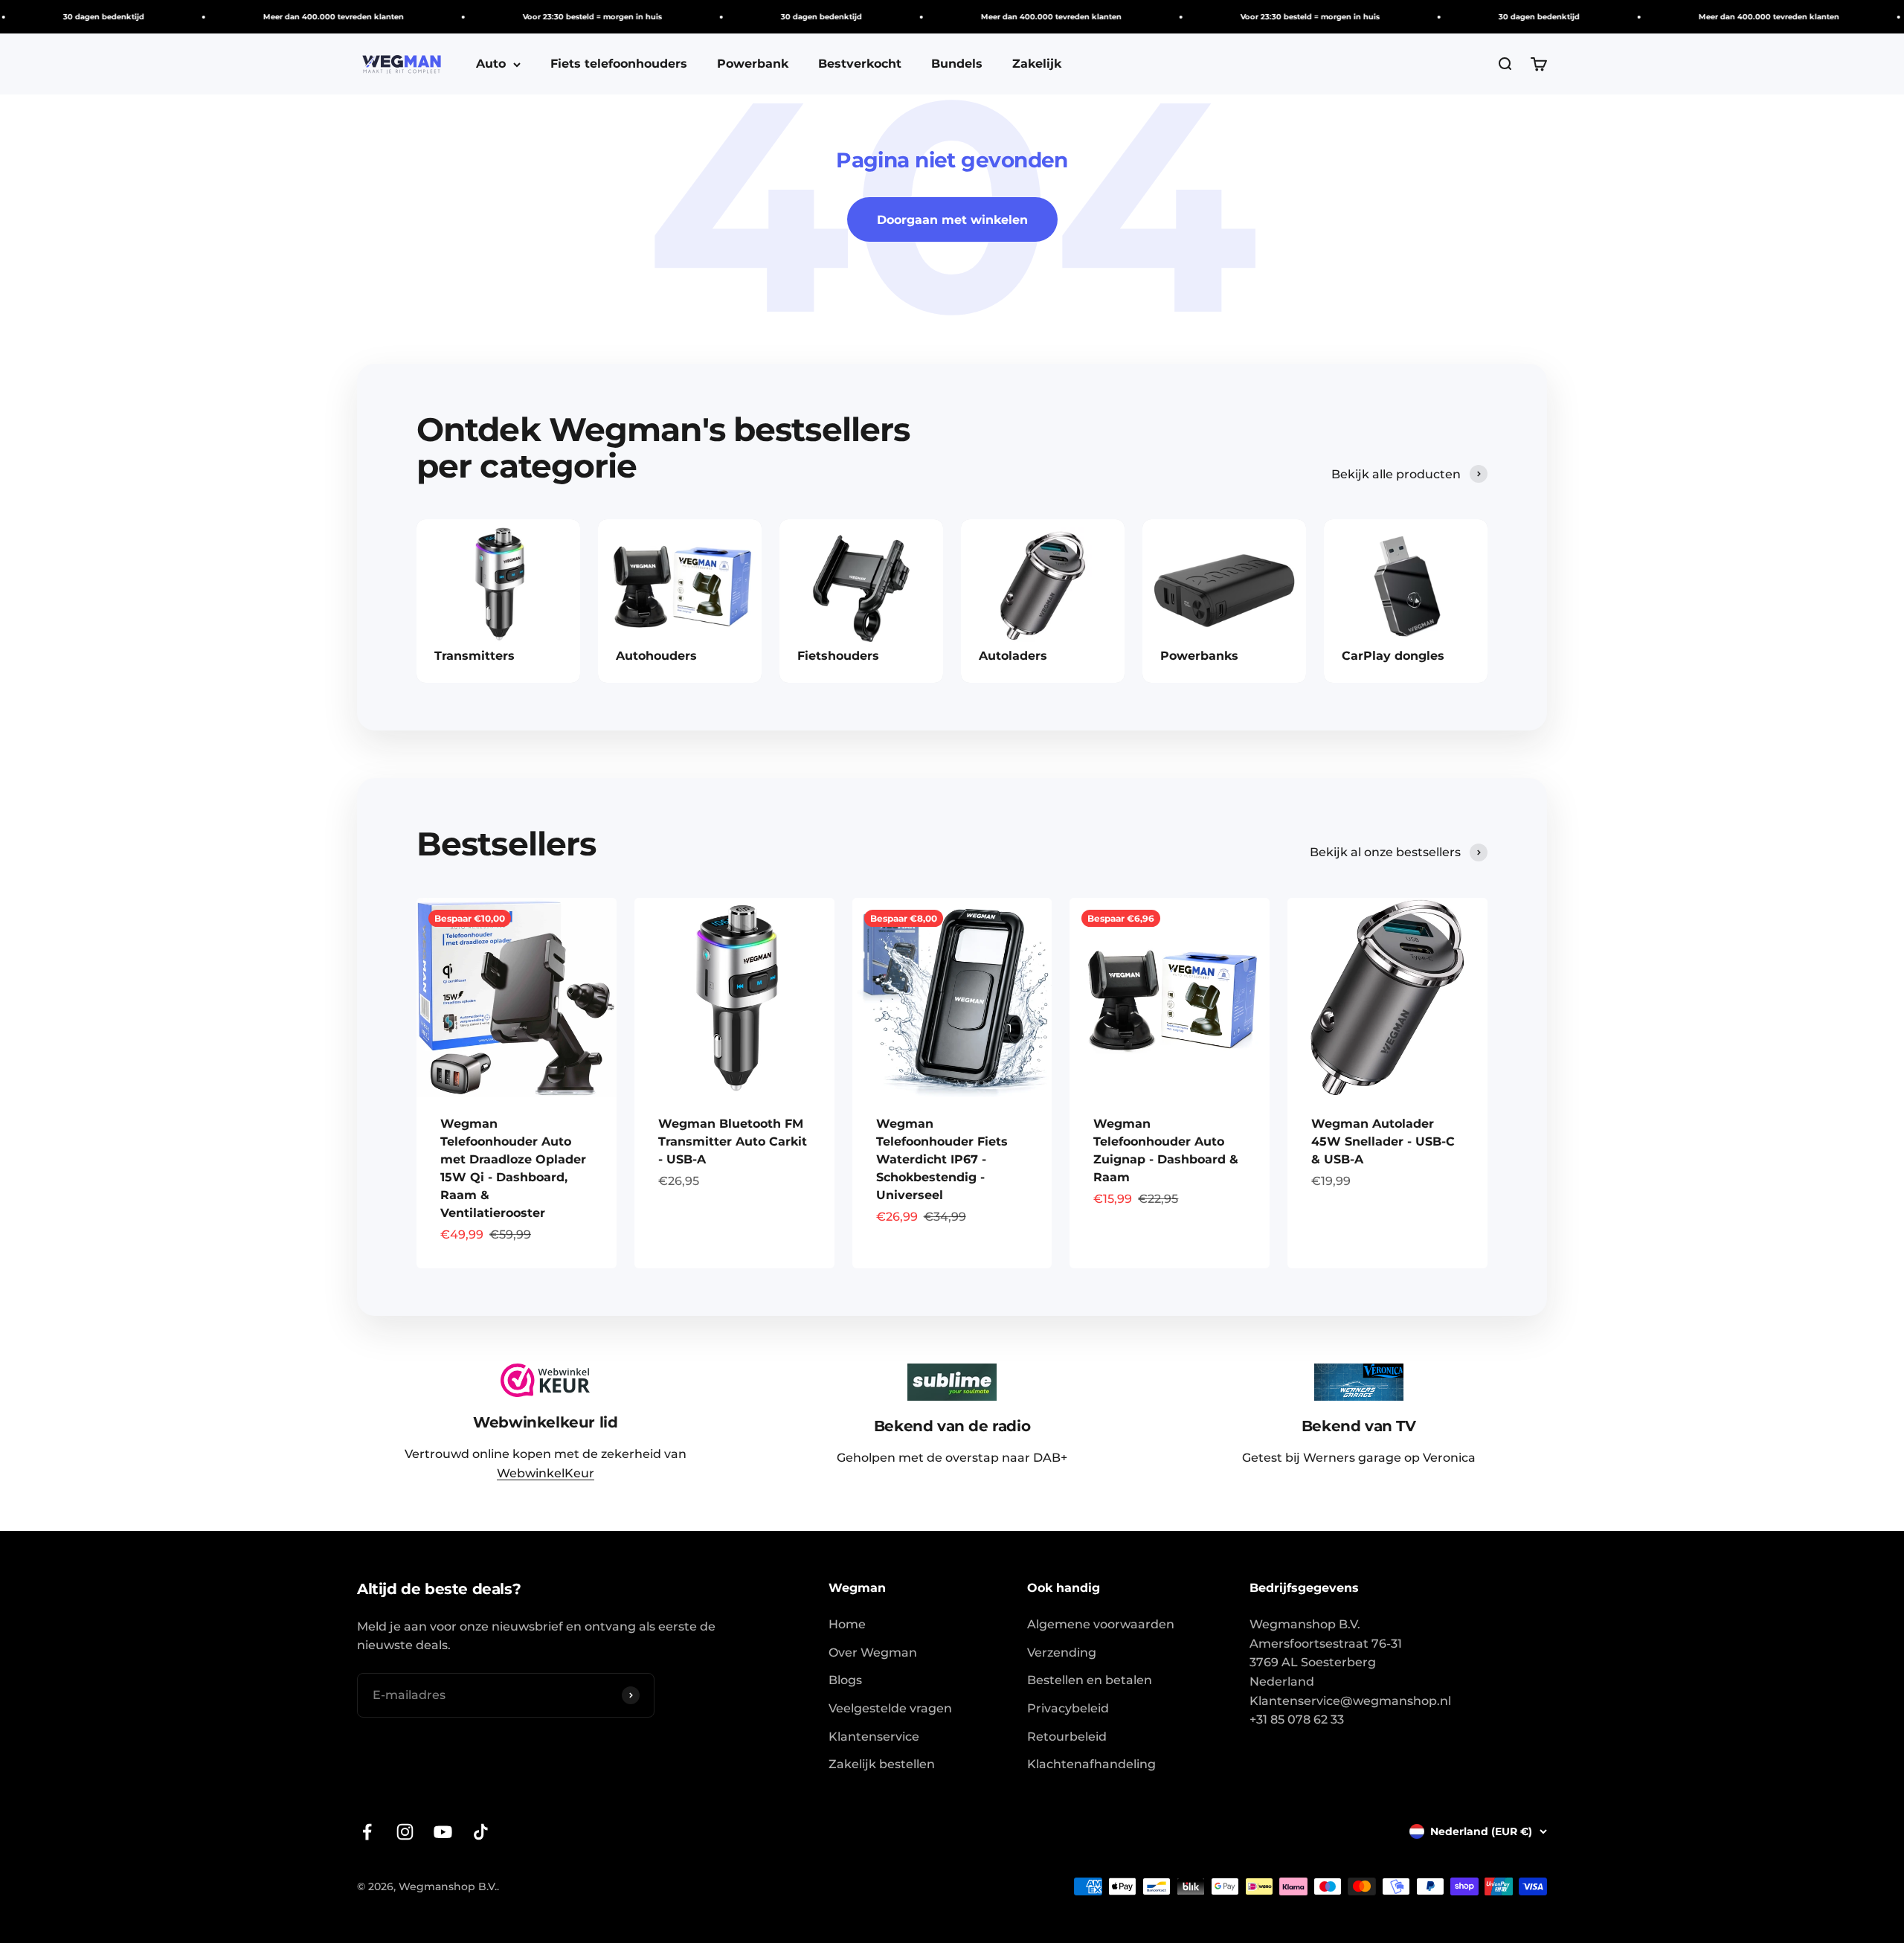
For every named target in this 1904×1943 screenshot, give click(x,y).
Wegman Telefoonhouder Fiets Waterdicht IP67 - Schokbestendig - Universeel (942, 1159)
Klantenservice (874, 1737)
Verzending (1062, 1653)
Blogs (845, 1680)
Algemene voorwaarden (1101, 1624)
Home (847, 1624)
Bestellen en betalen (1090, 1680)
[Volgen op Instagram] (405, 1832)
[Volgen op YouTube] (443, 1832)
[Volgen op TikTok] (481, 1832)
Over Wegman (873, 1653)
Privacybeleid (1068, 1708)
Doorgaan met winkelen (952, 220)
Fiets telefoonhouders (619, 64)
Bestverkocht (860, 64)
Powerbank (753, 64)
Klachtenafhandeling (1091, 1764)
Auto (491, 64)
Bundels (957, 64)
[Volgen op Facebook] (367, 1832)
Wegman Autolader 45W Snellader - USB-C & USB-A (1383, 1141)
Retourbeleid (1067, 1737)
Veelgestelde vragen (890, 1708)
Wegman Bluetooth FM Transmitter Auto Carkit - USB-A (733, 1141)
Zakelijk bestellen (882, 1764)
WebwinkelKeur (546, 1473)
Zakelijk (1037, 64)
